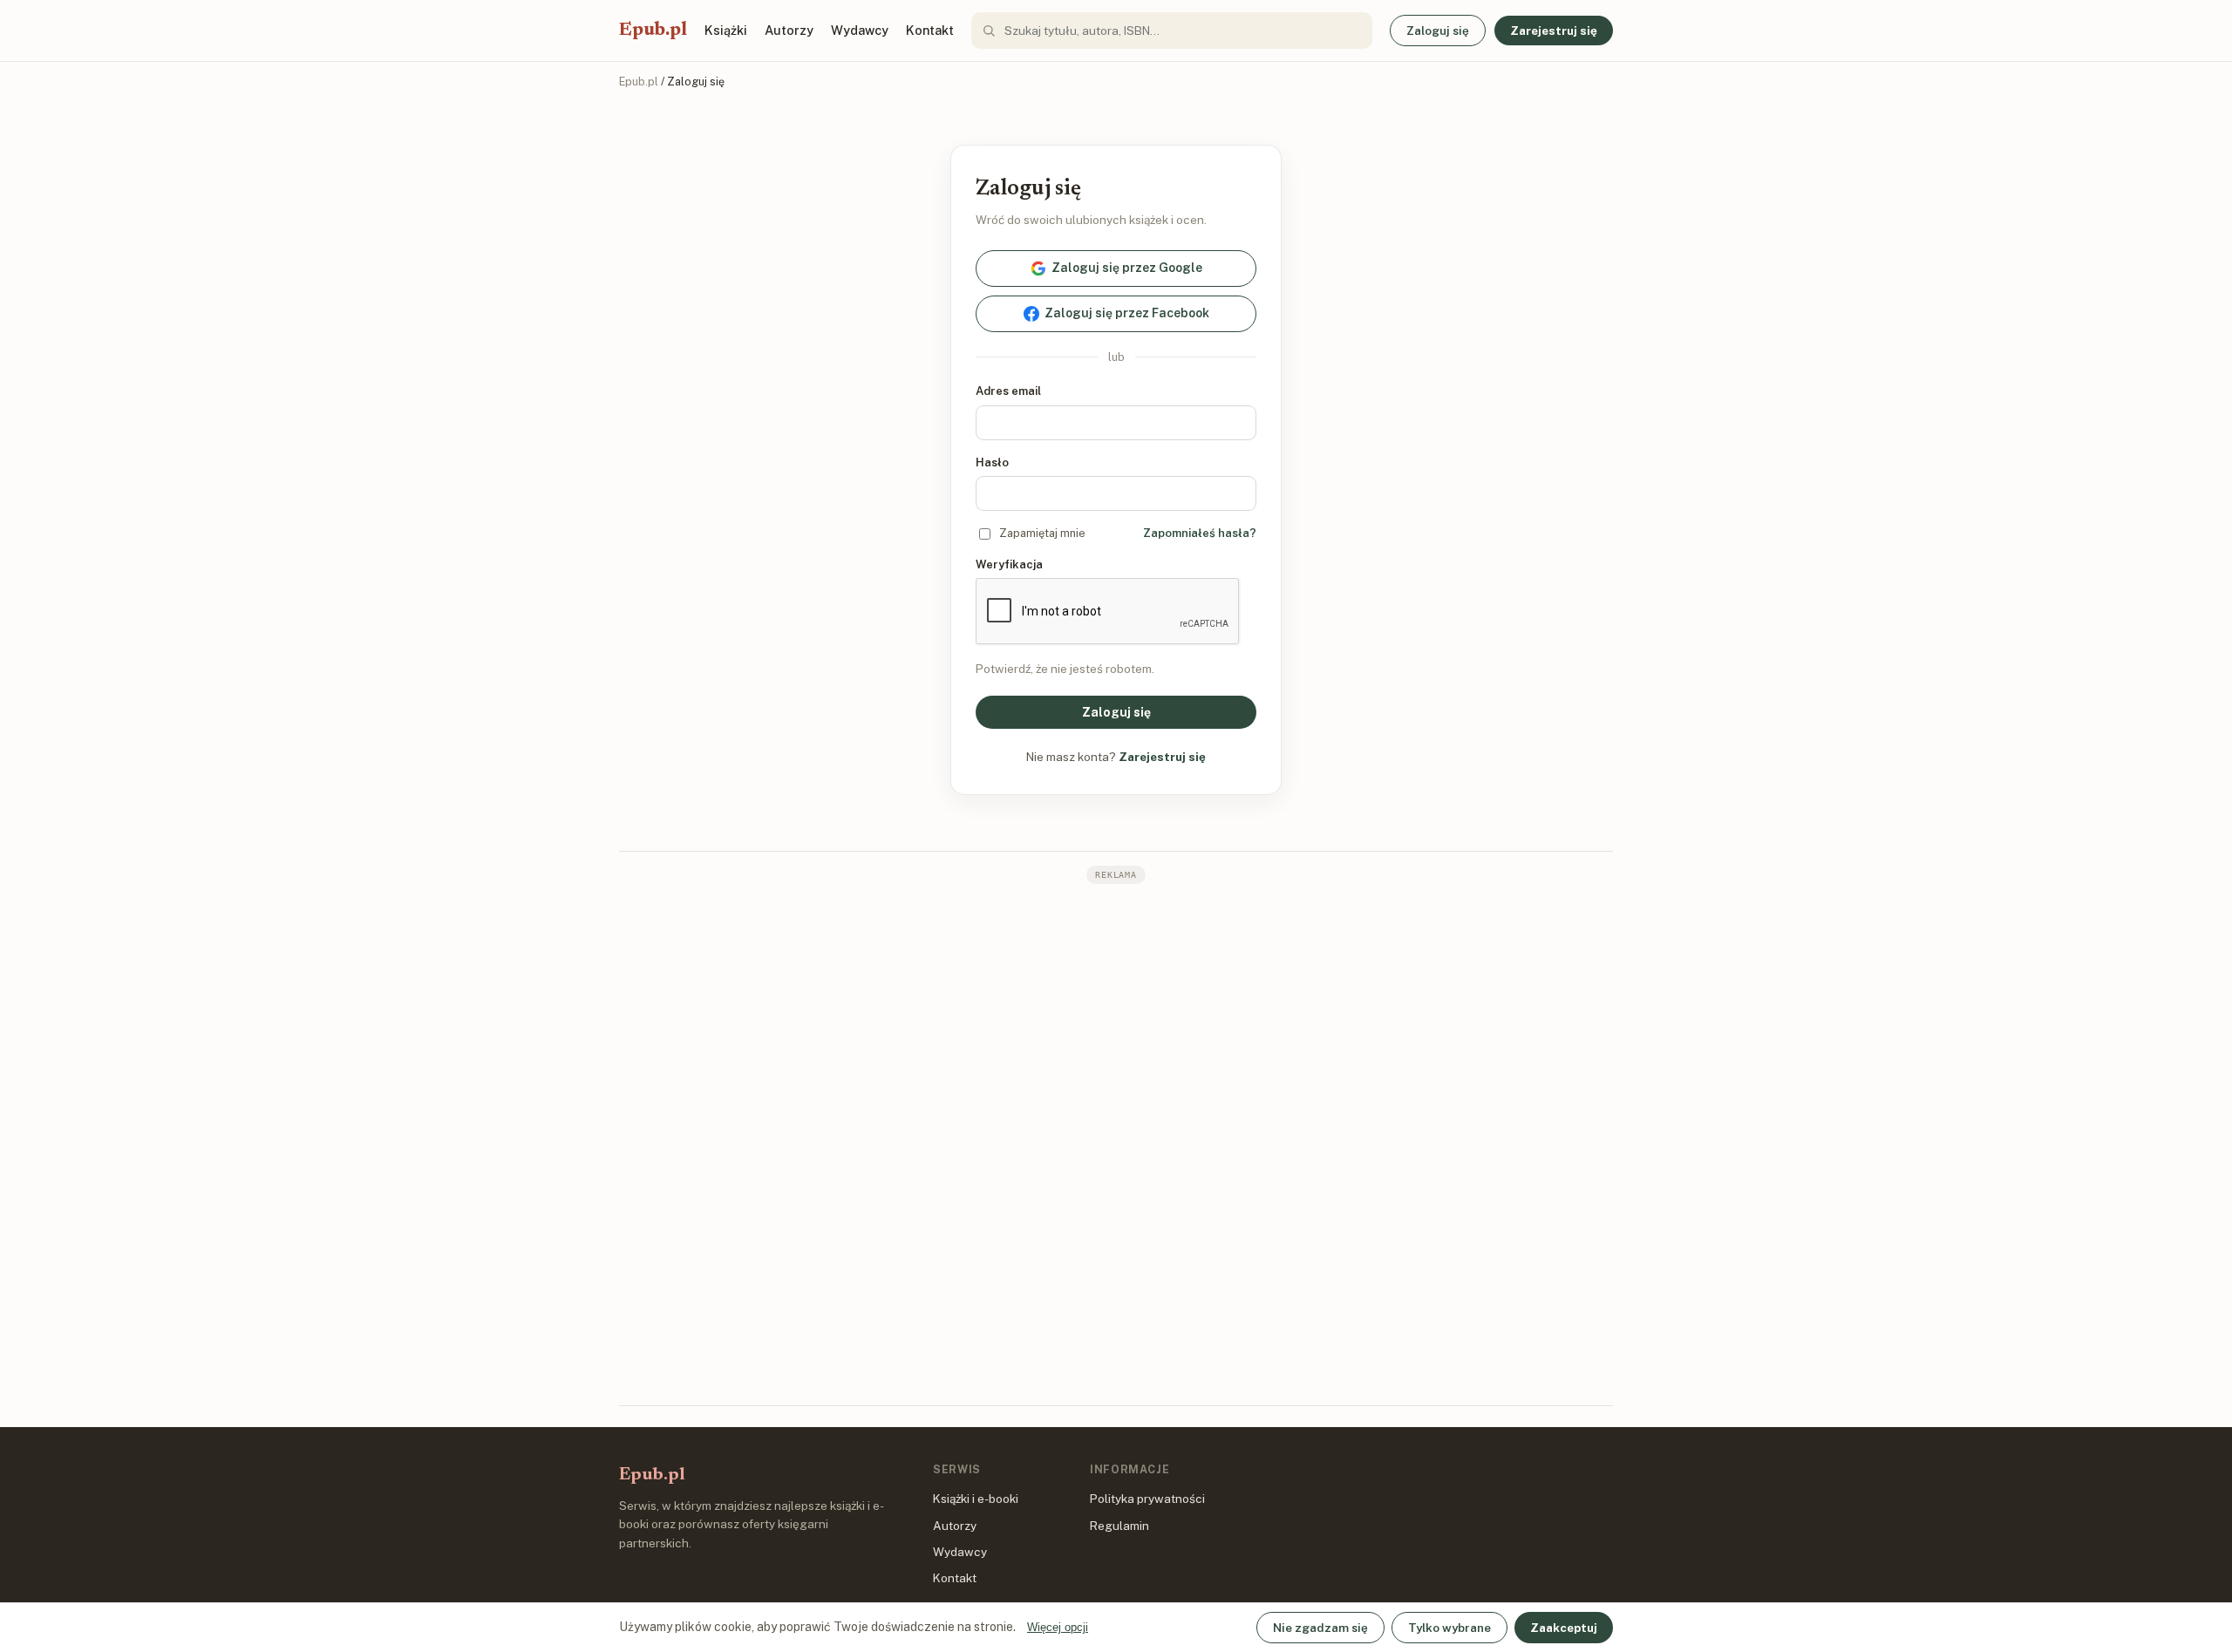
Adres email (1008, 391)
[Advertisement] (1116, 1143)
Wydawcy (860, 30)
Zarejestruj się (1554, 31)
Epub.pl (653, 31)
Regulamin (1119, 1526)
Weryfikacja (1009, 564)
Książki (726, 30)
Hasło (992, 462)
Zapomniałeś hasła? (1200, 533)
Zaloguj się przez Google (1127, 268)
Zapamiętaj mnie (1042, 533)
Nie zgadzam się (1320, 1628)
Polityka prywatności (1147, 1499)
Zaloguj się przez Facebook (1127, 313)
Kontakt (930, 30)
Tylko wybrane (1449, 1628)
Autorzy (789, 30)
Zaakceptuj (1564, 1628)
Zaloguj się (1438, 31)
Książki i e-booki (976, 1499)
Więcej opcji (1058, 1627)
